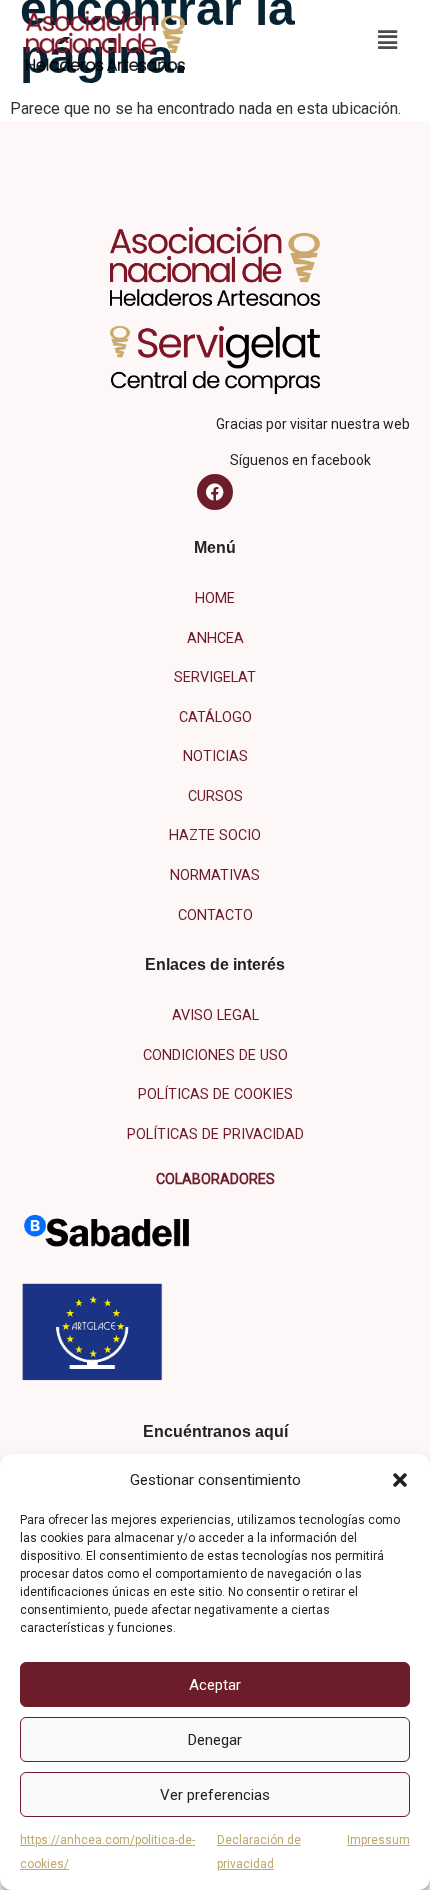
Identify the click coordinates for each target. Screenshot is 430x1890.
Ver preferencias (215, 1795)
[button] (400, 1480)
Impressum (378, 1840)
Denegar (215, 1740)
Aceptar (215, 1685)
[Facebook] (215, 492)
